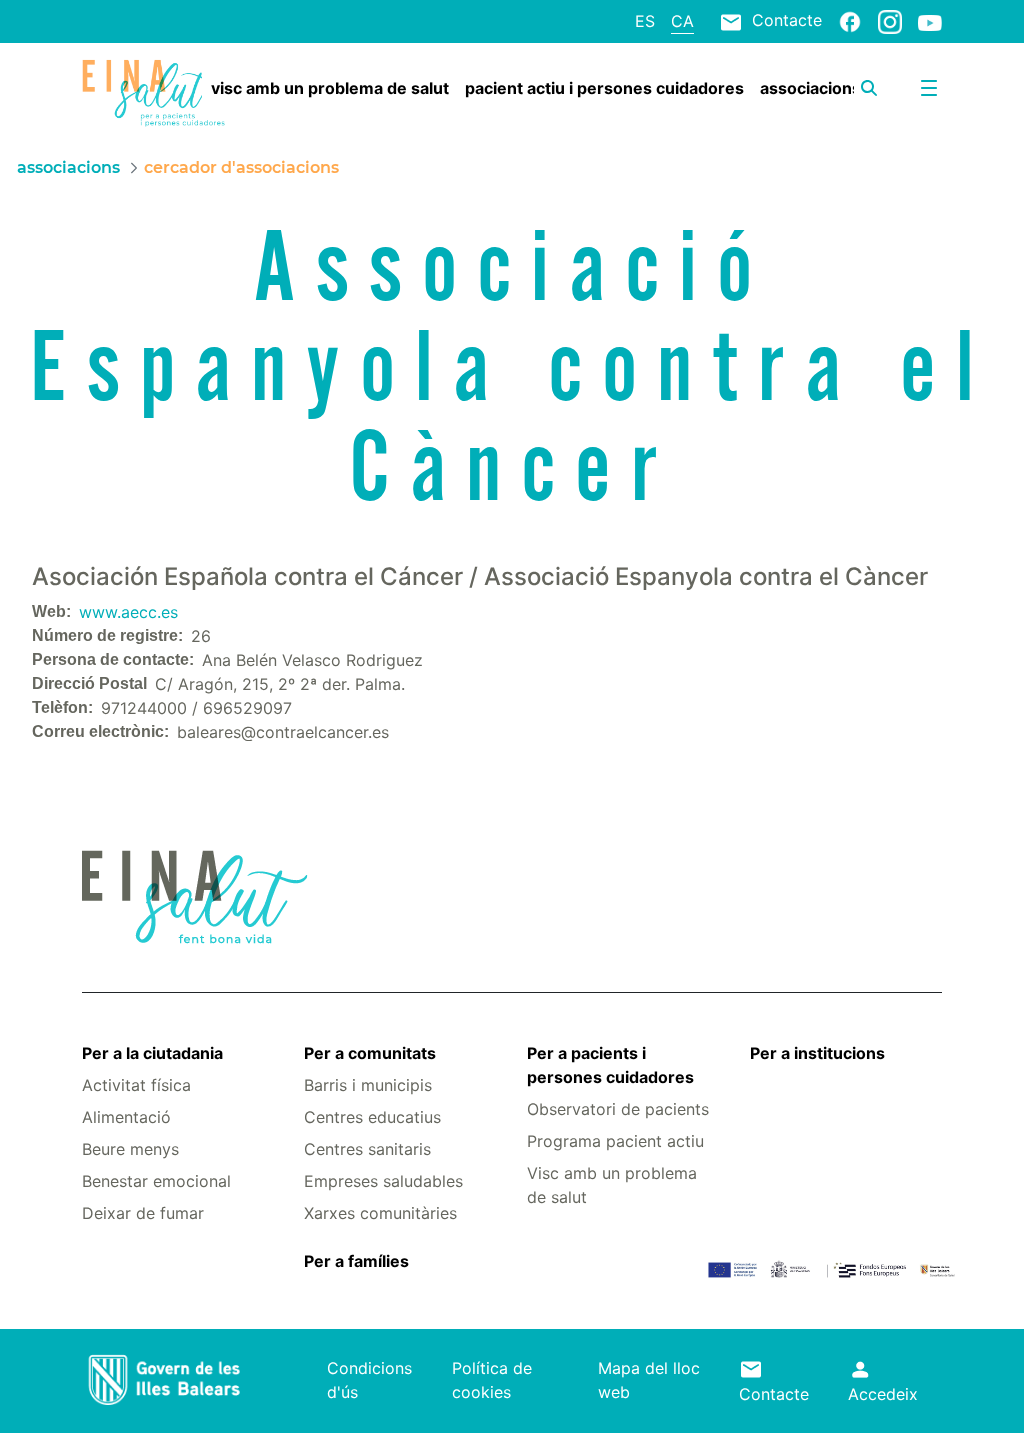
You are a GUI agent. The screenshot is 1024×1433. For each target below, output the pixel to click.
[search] (869, 88)
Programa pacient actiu (615, 1141)
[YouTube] (930, 22)
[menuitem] (330, 88)
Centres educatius (372, 1117)
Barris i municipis (368, 1085)
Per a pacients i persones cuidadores (610, 1065)
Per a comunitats (370, 1053)
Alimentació (126, 1117)
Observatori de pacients (618, 1109)
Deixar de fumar (143, 1213)
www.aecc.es (128, 612)
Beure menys (130, 1149)
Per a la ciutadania (152, 1053)
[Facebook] (850, 21)
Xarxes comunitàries (380, 1213)
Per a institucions (817, 1053)
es (645, 21)
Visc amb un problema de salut (612, 1185)
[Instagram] (890, 21)
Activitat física (136, 1085)
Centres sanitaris (367, 1149)
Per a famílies (356, 1261)
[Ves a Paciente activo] (153, 93)
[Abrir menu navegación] (929, 88)
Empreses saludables (383, 1181)
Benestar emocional (156, 1181)
